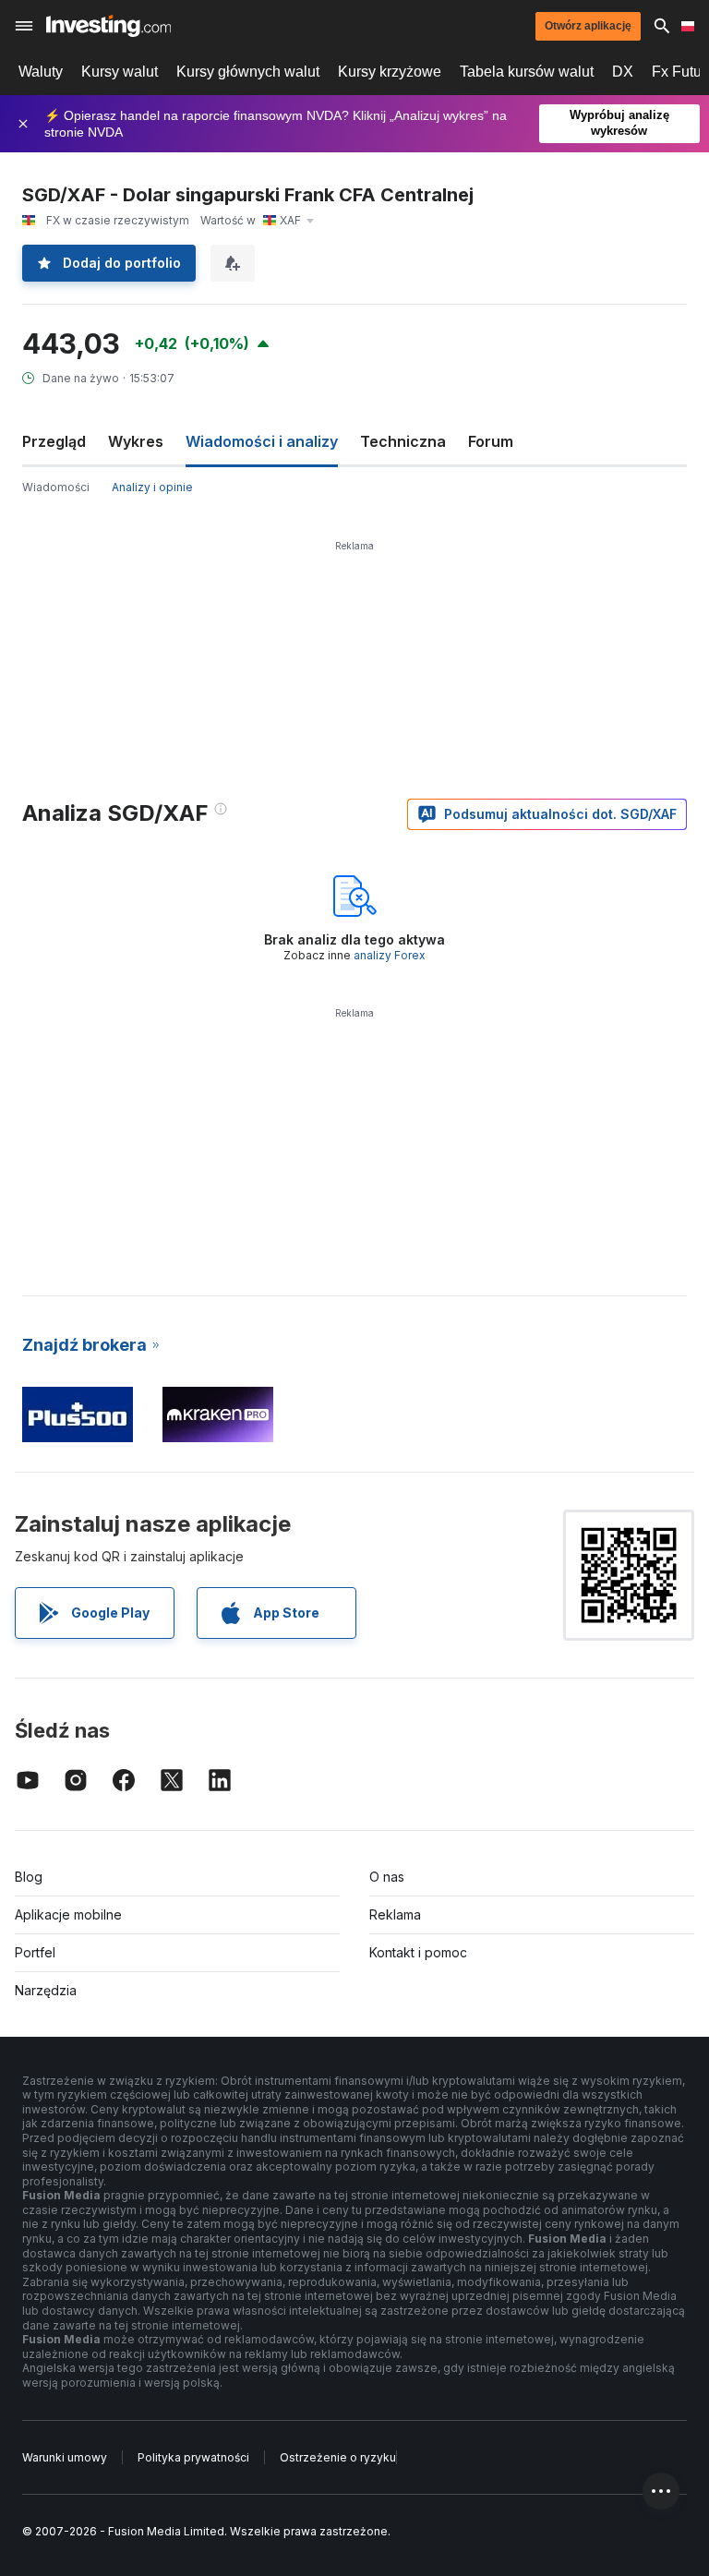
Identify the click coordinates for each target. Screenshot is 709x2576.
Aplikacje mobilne (68, 1914)
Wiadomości (56, 487)
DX (623, 72)
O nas (387, 1877)
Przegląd (54, 441)
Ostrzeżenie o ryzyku (338, 2457)
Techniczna (403, 441)
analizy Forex (390, 955)
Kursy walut (120, 72)
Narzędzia (46, 1990)
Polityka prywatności (193, 2457)
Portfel (35, 1952)
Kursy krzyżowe (390, 72)
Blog (29, 1877)
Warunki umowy (65, 2457)
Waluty (41, 72)
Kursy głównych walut (248, 72)
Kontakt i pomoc (418, 1952)
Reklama (395, 1914)
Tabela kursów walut (527, 72)
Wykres (136, 441)
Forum (491, 441)
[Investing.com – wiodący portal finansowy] (108, 26)
